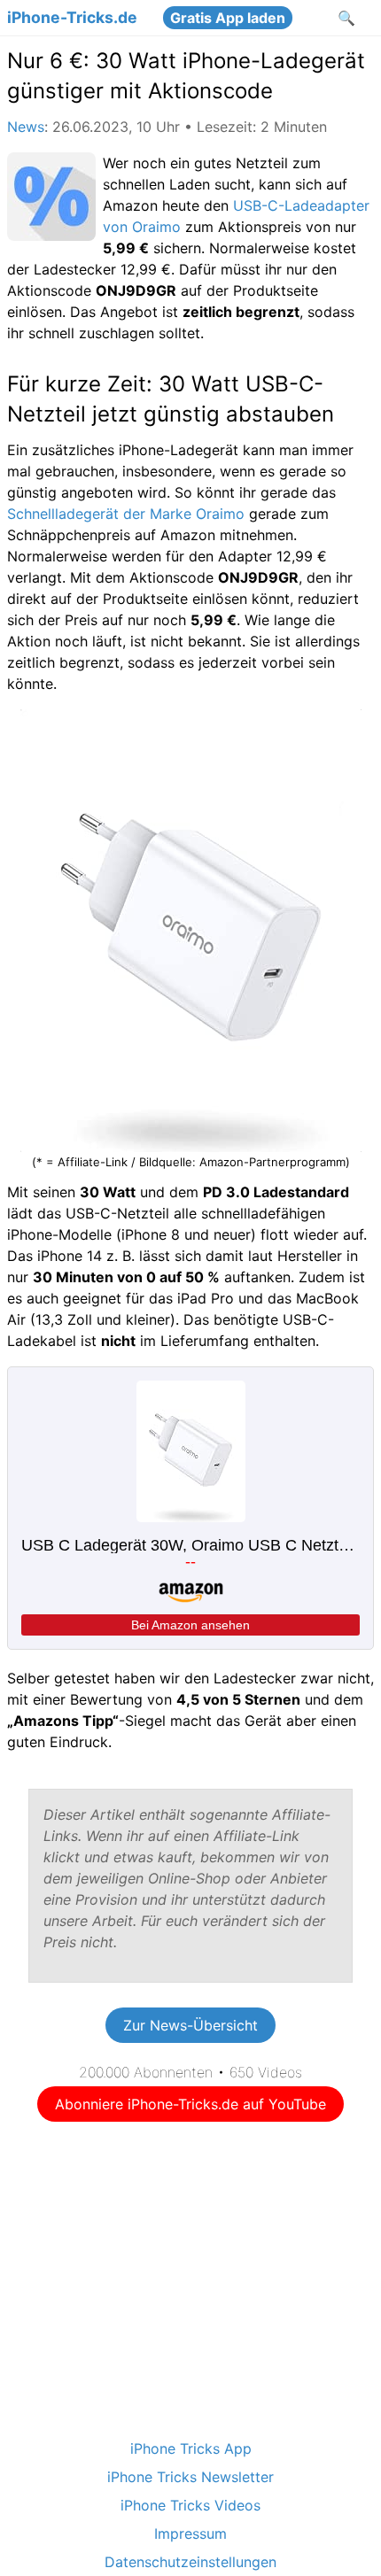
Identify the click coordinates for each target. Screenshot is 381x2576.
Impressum (190, 2533)
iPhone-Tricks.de (72, 18)
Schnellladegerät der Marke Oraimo (126, 514)
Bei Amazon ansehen (138, 910)
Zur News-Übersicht (190, 2025)
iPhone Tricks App (191, 2448)
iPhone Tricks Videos (190, 2505)
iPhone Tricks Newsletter (190, 2477)
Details (191, 948)
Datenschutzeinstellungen (190, 2562)
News (26, 127)
